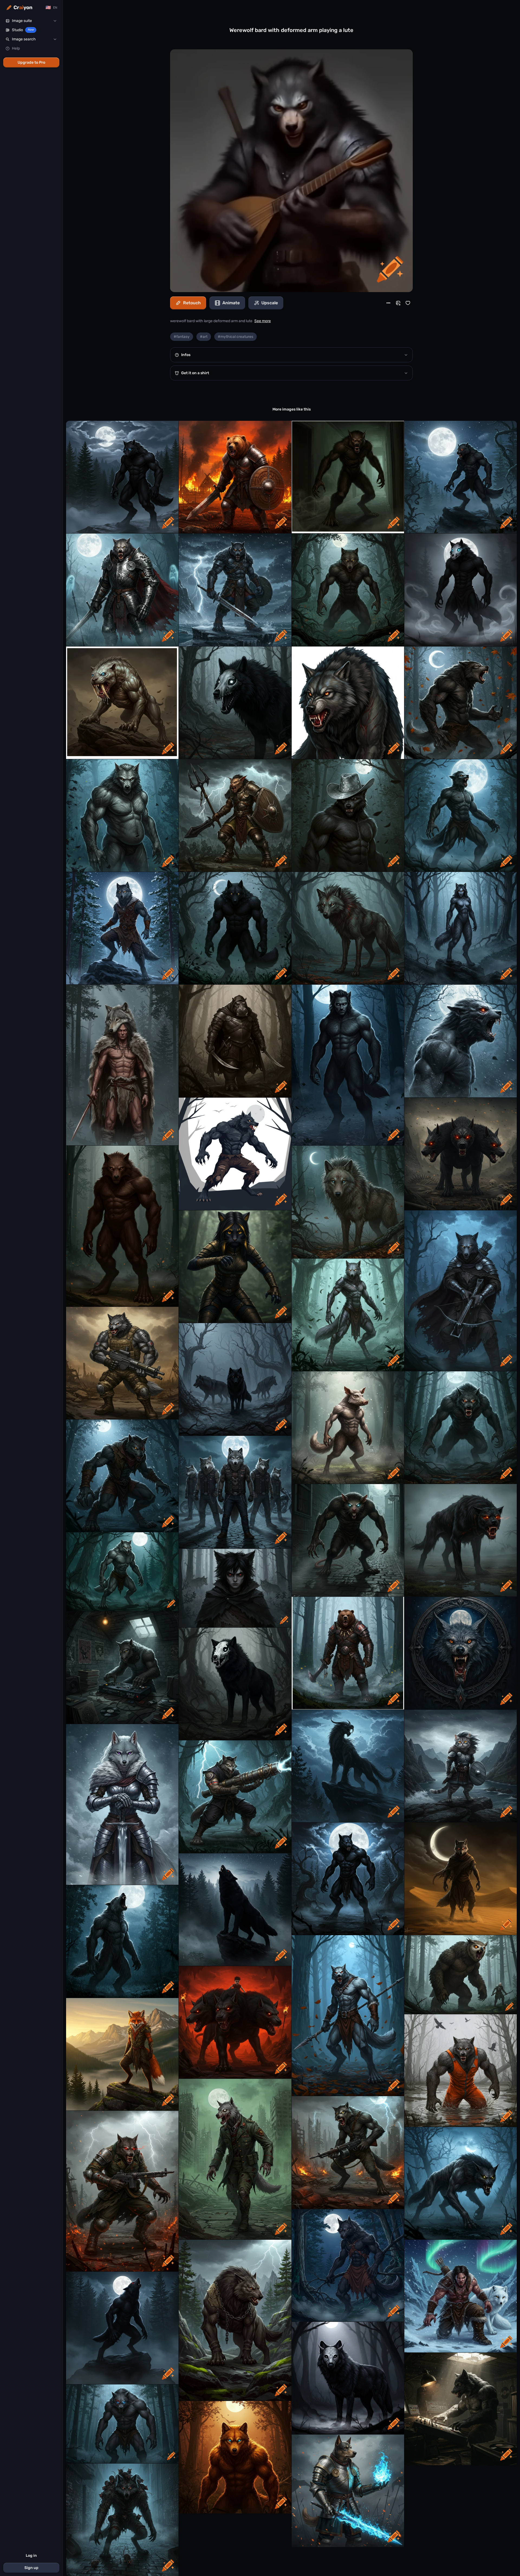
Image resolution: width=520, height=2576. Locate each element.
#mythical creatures (235, 337)
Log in (31, 2556)
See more (263, 321)
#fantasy (182, 337)
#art (204, 337)
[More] (388, 303)
